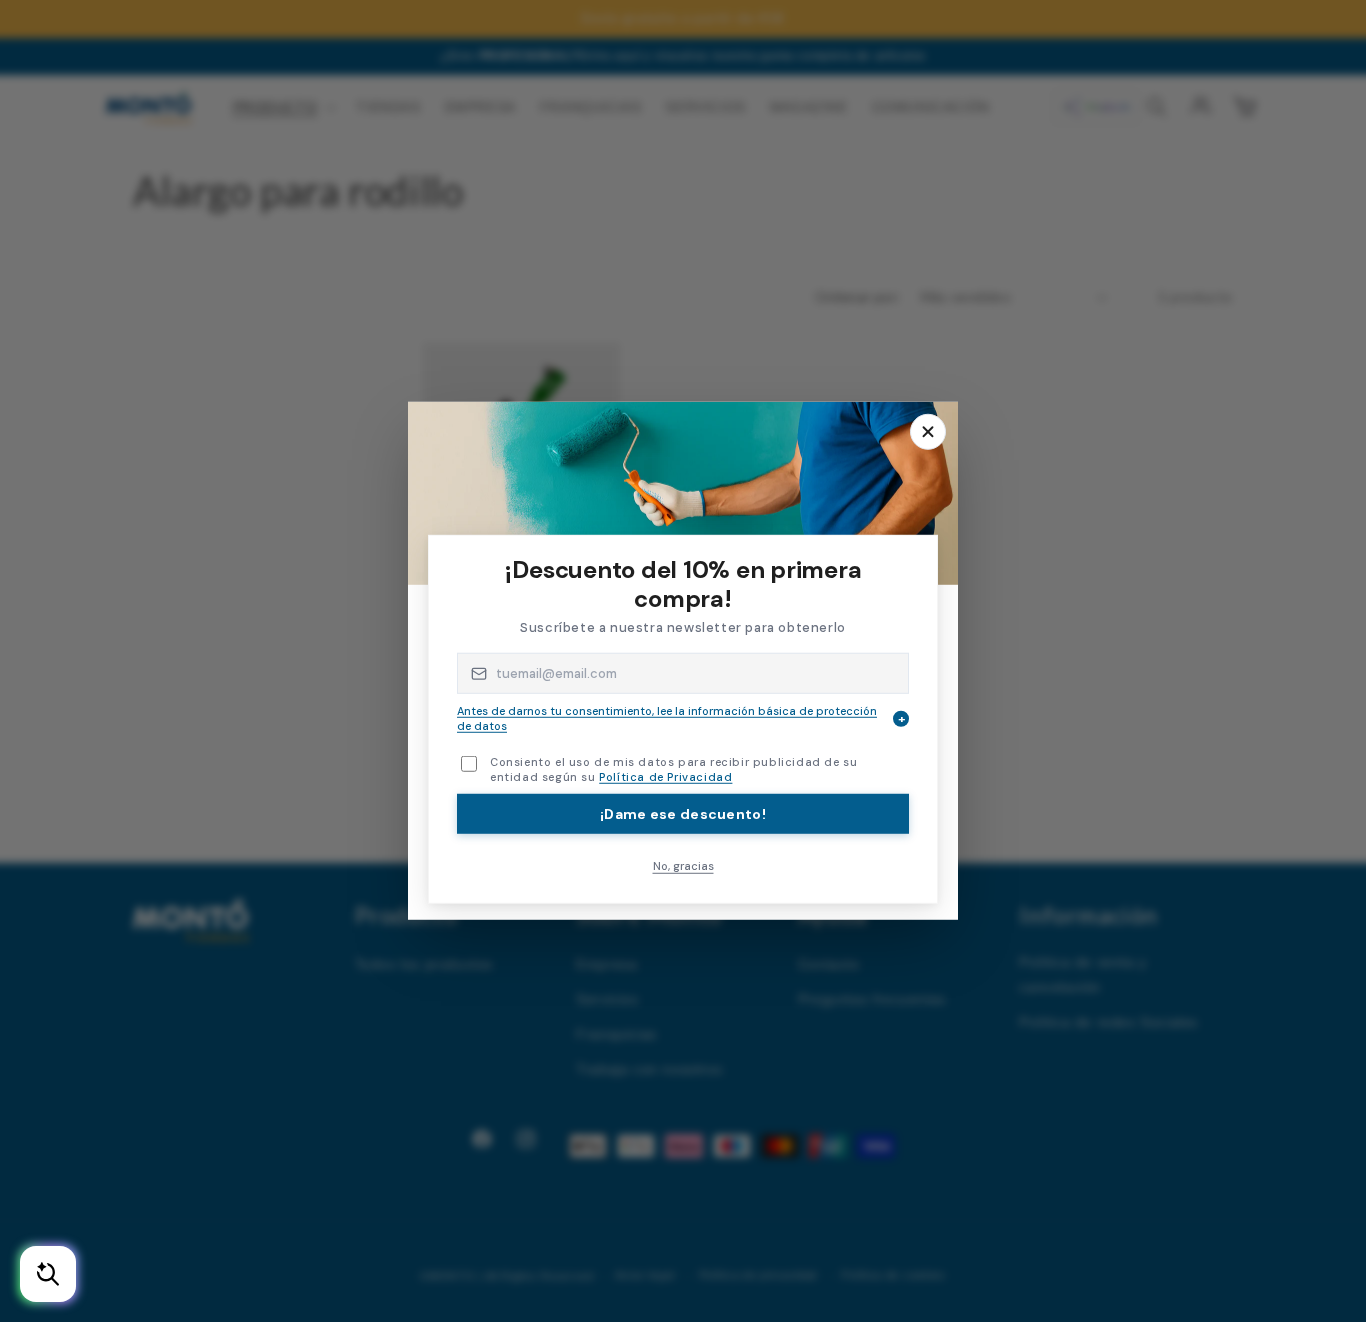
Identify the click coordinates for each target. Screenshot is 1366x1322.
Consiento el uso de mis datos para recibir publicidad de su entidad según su (673, 769)
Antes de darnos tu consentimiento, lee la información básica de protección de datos (681, 718)
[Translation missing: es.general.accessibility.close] (928, 432)
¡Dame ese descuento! (683, 813)
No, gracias (683, 865)
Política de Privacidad (665, 777)
